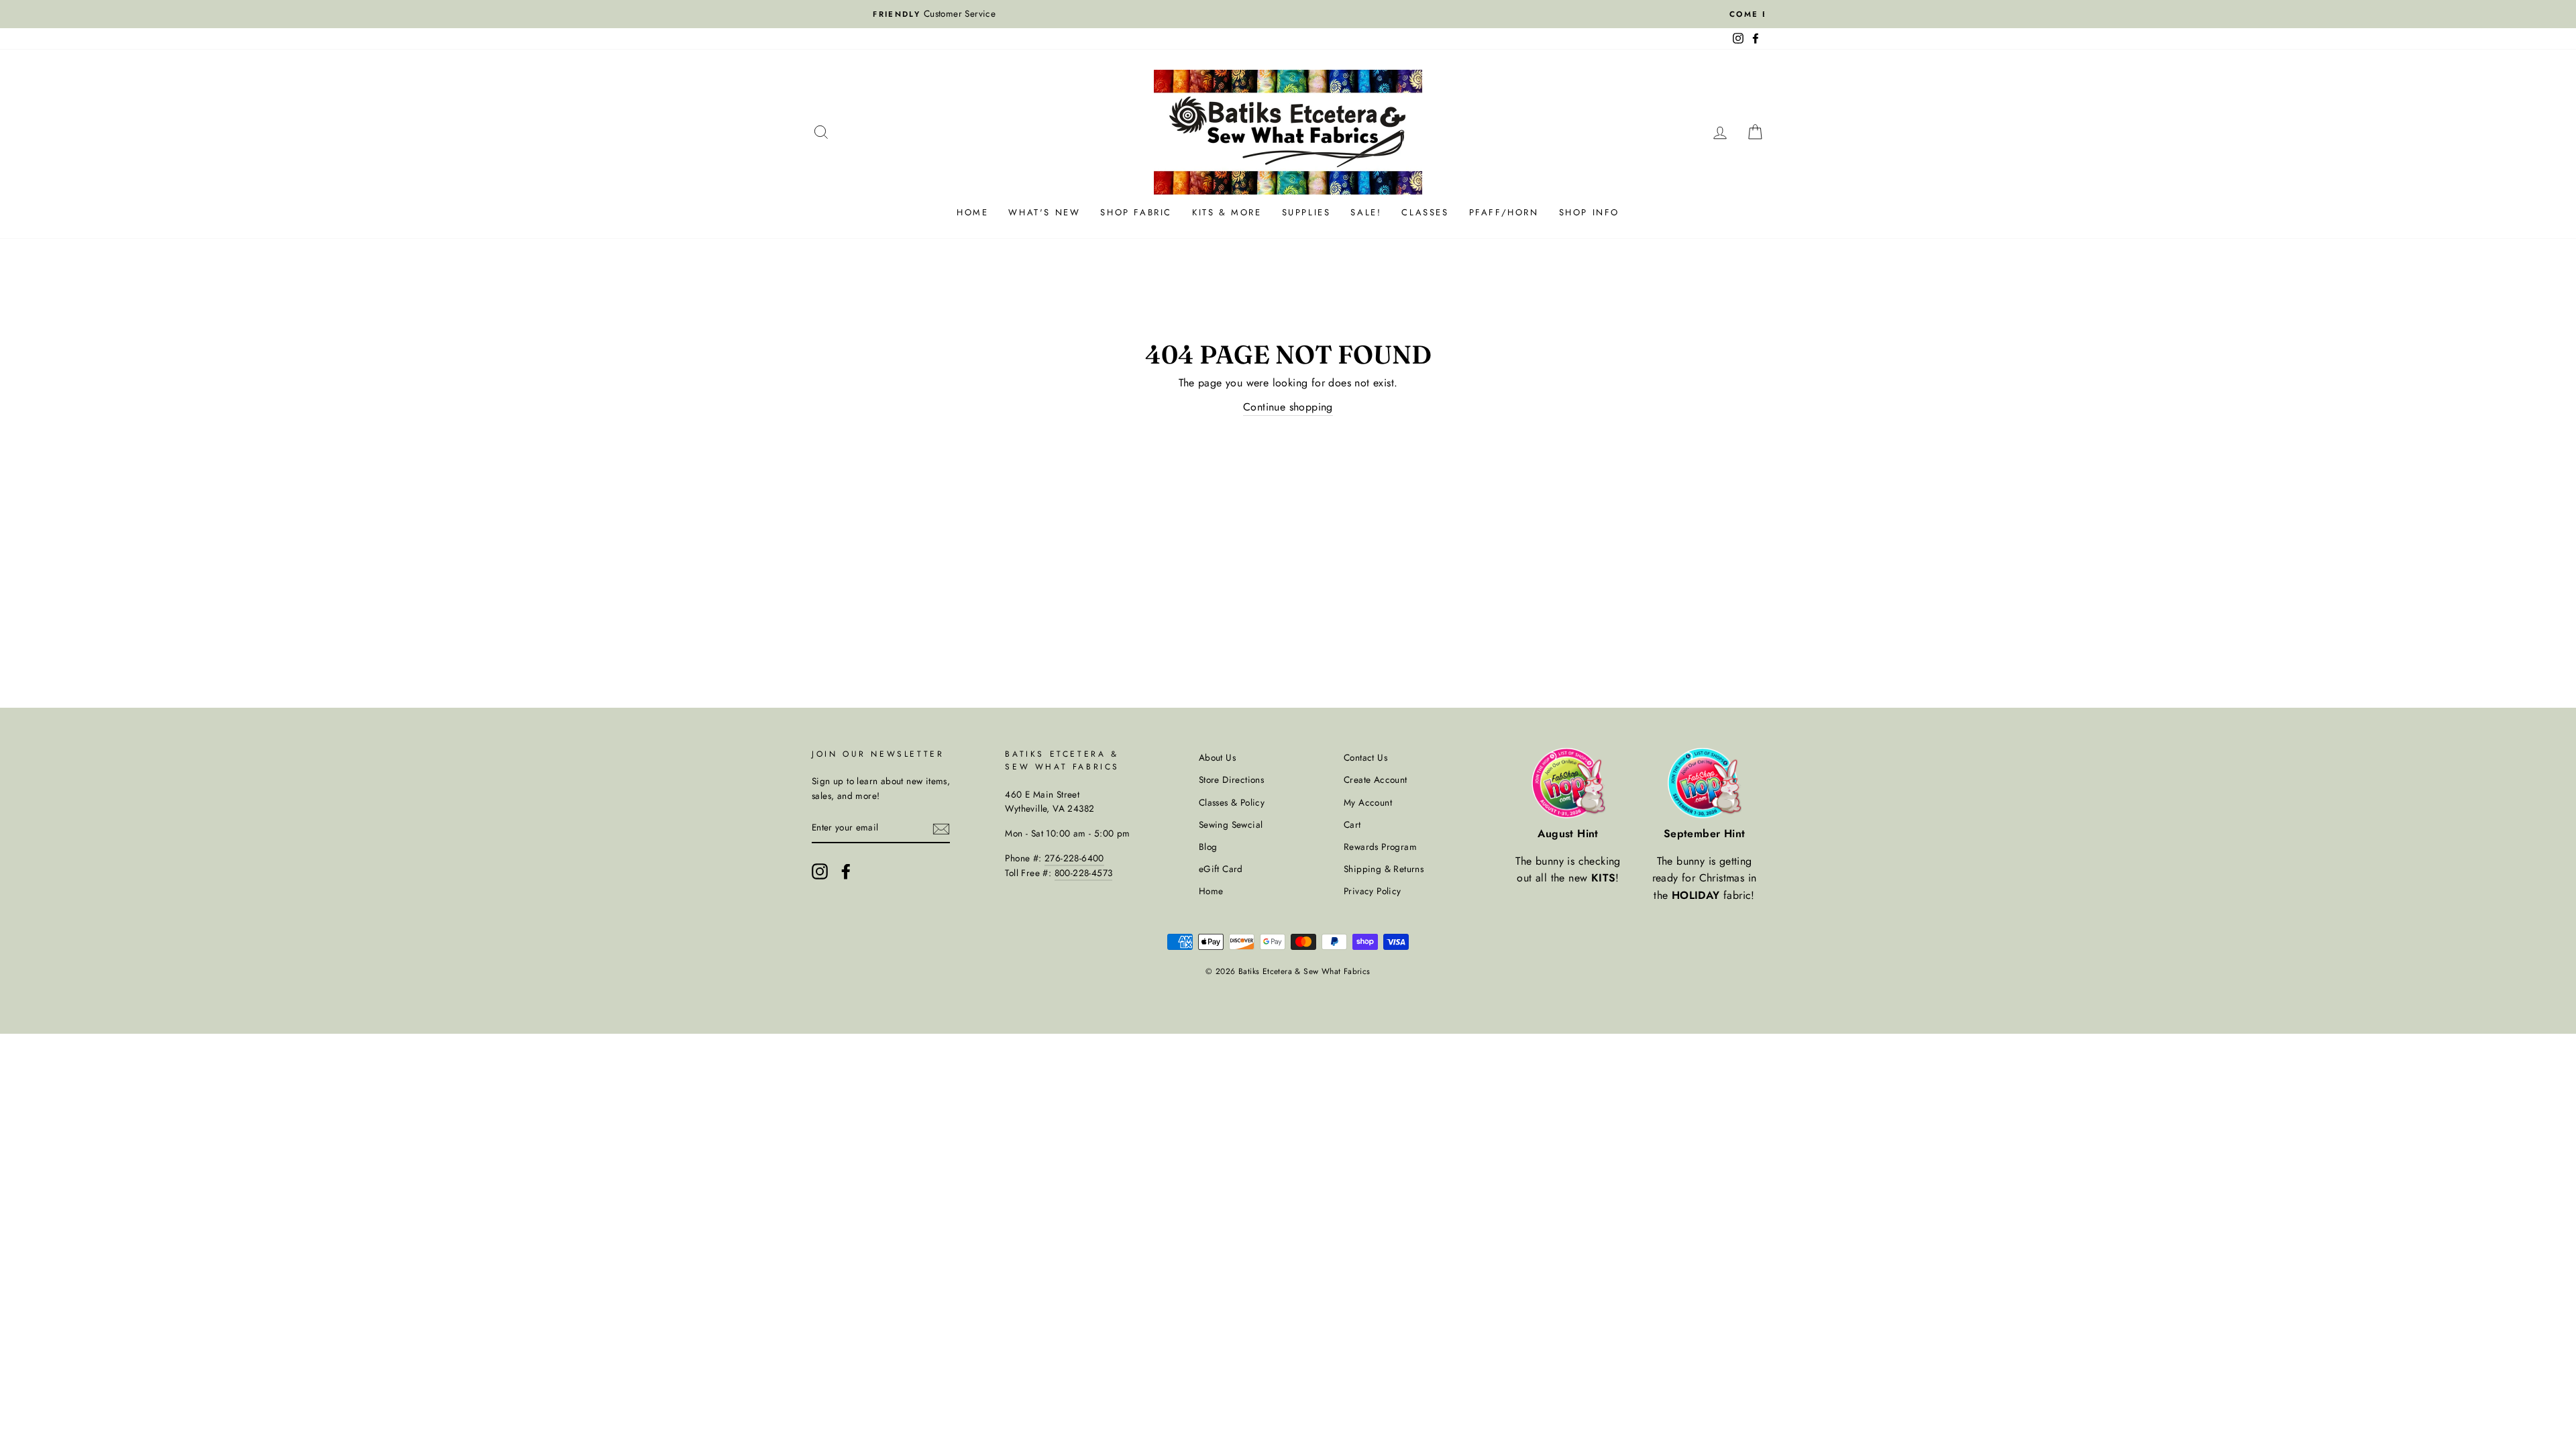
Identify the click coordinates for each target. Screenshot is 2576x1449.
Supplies (1306, 212)
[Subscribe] (941, 828)
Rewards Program (1380, 847)
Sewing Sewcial (1231, 824)
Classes (1425, 212)
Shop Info (1589, 212)
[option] (1288, 14)
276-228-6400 (1074, 858)
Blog (1208, 847)
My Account (1368, 802)
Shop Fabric (1136, 212)
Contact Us (1365, 757)
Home (972, 212)
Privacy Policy (1373, 891)
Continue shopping (1288, 407)
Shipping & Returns (1384, 869)
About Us (1217, 757)
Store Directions (1231, 780)
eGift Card (1221, 869)
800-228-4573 (1084, 873)
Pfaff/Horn (1504, 212)
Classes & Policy (1232, 802)
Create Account (1376, 780)
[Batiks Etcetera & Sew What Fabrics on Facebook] (846, 871)
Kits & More (1227, 212)
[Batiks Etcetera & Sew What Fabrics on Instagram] (820, 871)
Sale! (1366, 212)
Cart (1352, 824)
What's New (1044, 212)
